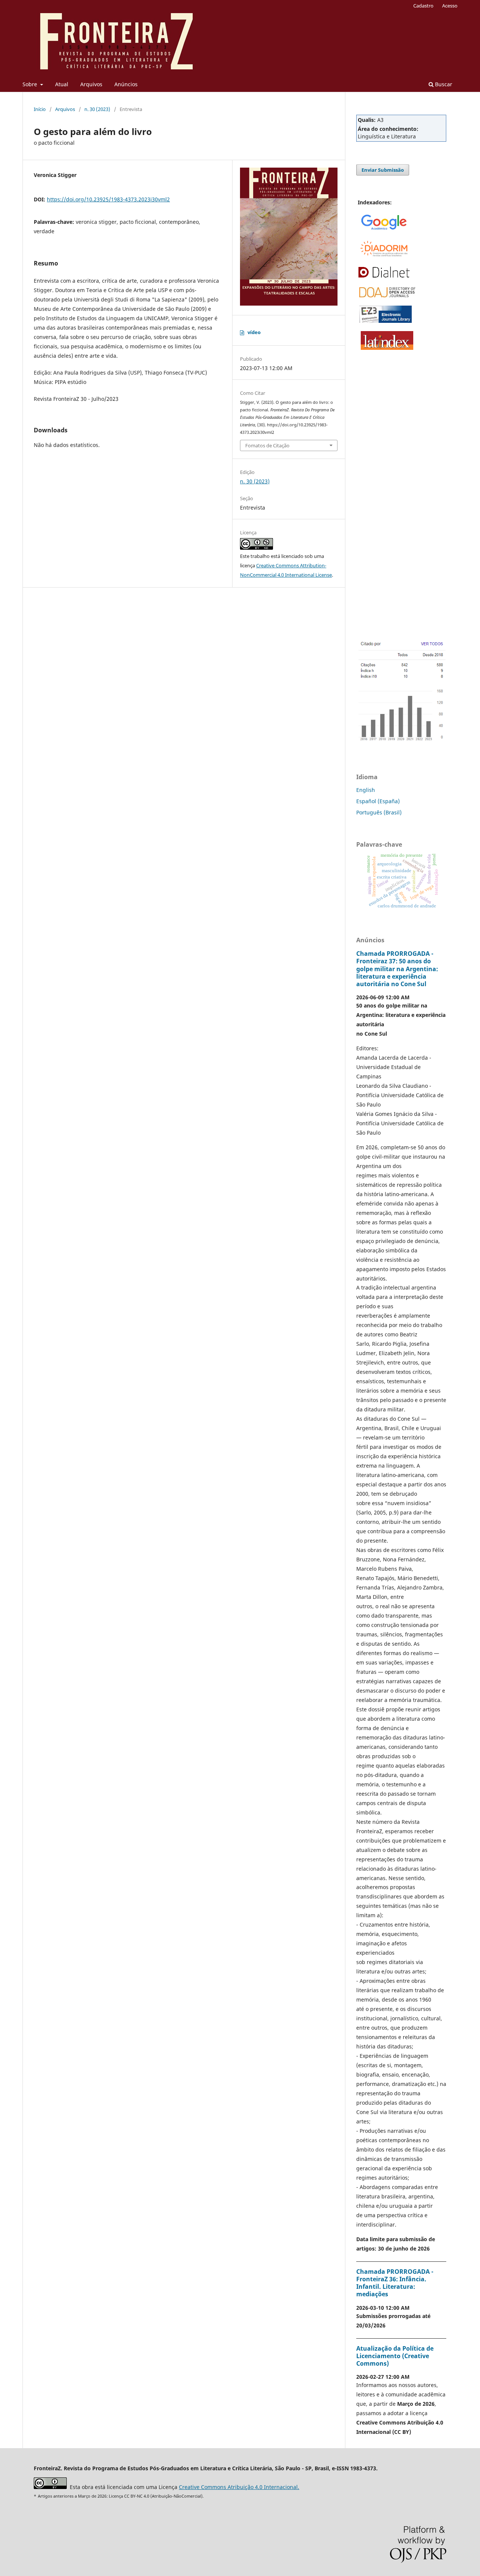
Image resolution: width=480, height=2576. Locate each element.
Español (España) (378, 801)
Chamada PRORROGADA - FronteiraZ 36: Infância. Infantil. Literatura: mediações (395, 2283)
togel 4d (367, 523)
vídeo (254, 332)
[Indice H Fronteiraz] (401, 746)
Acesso (450, 6)
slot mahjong (373, 479)
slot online (369, 494)
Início (40, 109)
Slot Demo (369, 392)
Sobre (31, 84)
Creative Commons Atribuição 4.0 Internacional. (239, 2487)
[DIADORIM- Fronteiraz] (383, 255)
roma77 (366, 436)
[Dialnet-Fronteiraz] (383, 277)
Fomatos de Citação (267, 445)
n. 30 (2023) (97, 109)
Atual (62, 84)
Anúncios (126, 84)
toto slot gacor (374, 465)
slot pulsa (368, 406)
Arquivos (91, 84)
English (366, 790)
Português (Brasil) (379, 812)
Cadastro (423, 6)
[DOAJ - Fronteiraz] (387, 295)
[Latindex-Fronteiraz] (387, 348)
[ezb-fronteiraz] (385, 321)
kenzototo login (376, 377)
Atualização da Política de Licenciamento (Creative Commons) (395, 2356)
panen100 (369, 509)
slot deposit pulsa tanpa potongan (400, 362)
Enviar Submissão (383, 170)
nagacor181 (371, 421)
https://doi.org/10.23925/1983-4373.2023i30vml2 (108, 199)
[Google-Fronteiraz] (384, 230)
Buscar (443, 84)
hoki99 (364, 538)
